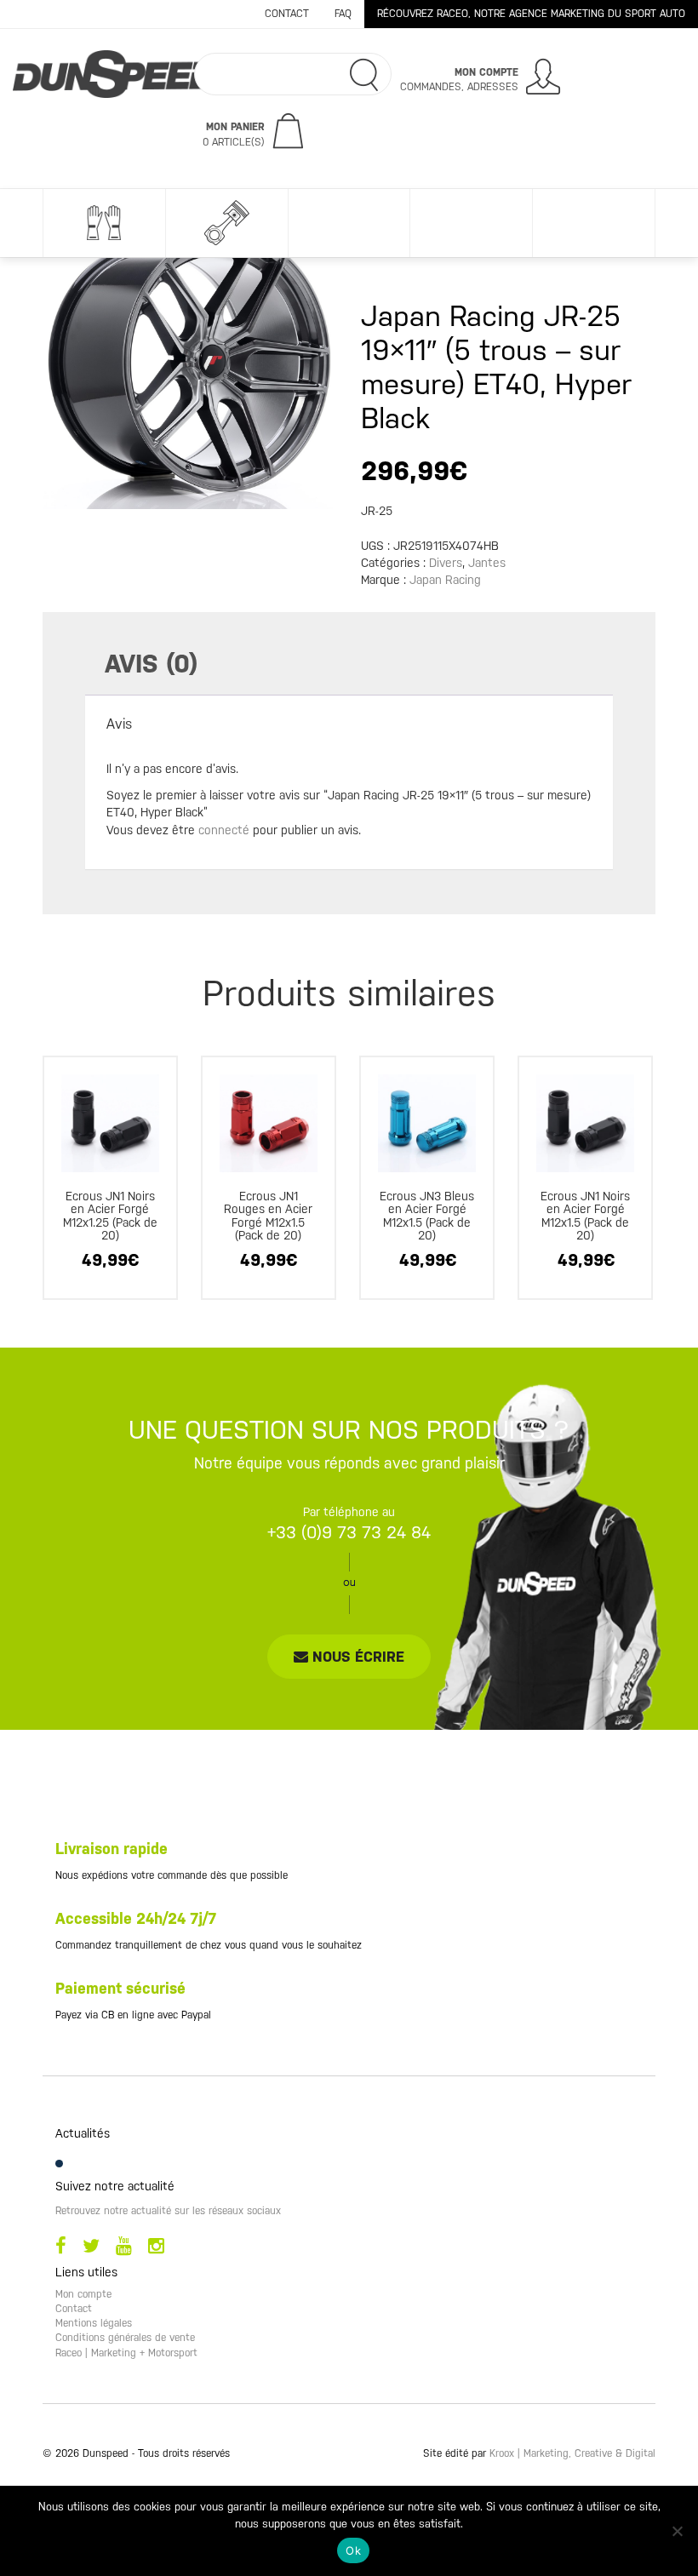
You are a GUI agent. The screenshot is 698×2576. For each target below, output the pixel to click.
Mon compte (83, 2294)
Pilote (104, 223)
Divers (471, 223)
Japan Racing (445, 580)
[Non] (677, 2531)
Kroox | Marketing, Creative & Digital (572, 2453)
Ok (353, 2550)
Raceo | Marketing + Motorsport (126, 2353)
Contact (287, 14)
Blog (593, 223)
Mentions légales (94, 2323)
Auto (226, 223)
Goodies (349, 223)
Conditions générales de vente (125, 2338)
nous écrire (356, 1657)
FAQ (343, 14)
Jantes (487, 563)
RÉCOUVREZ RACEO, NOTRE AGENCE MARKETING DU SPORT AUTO (531, 14)
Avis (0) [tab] (151, 664)
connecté (224, 830)
